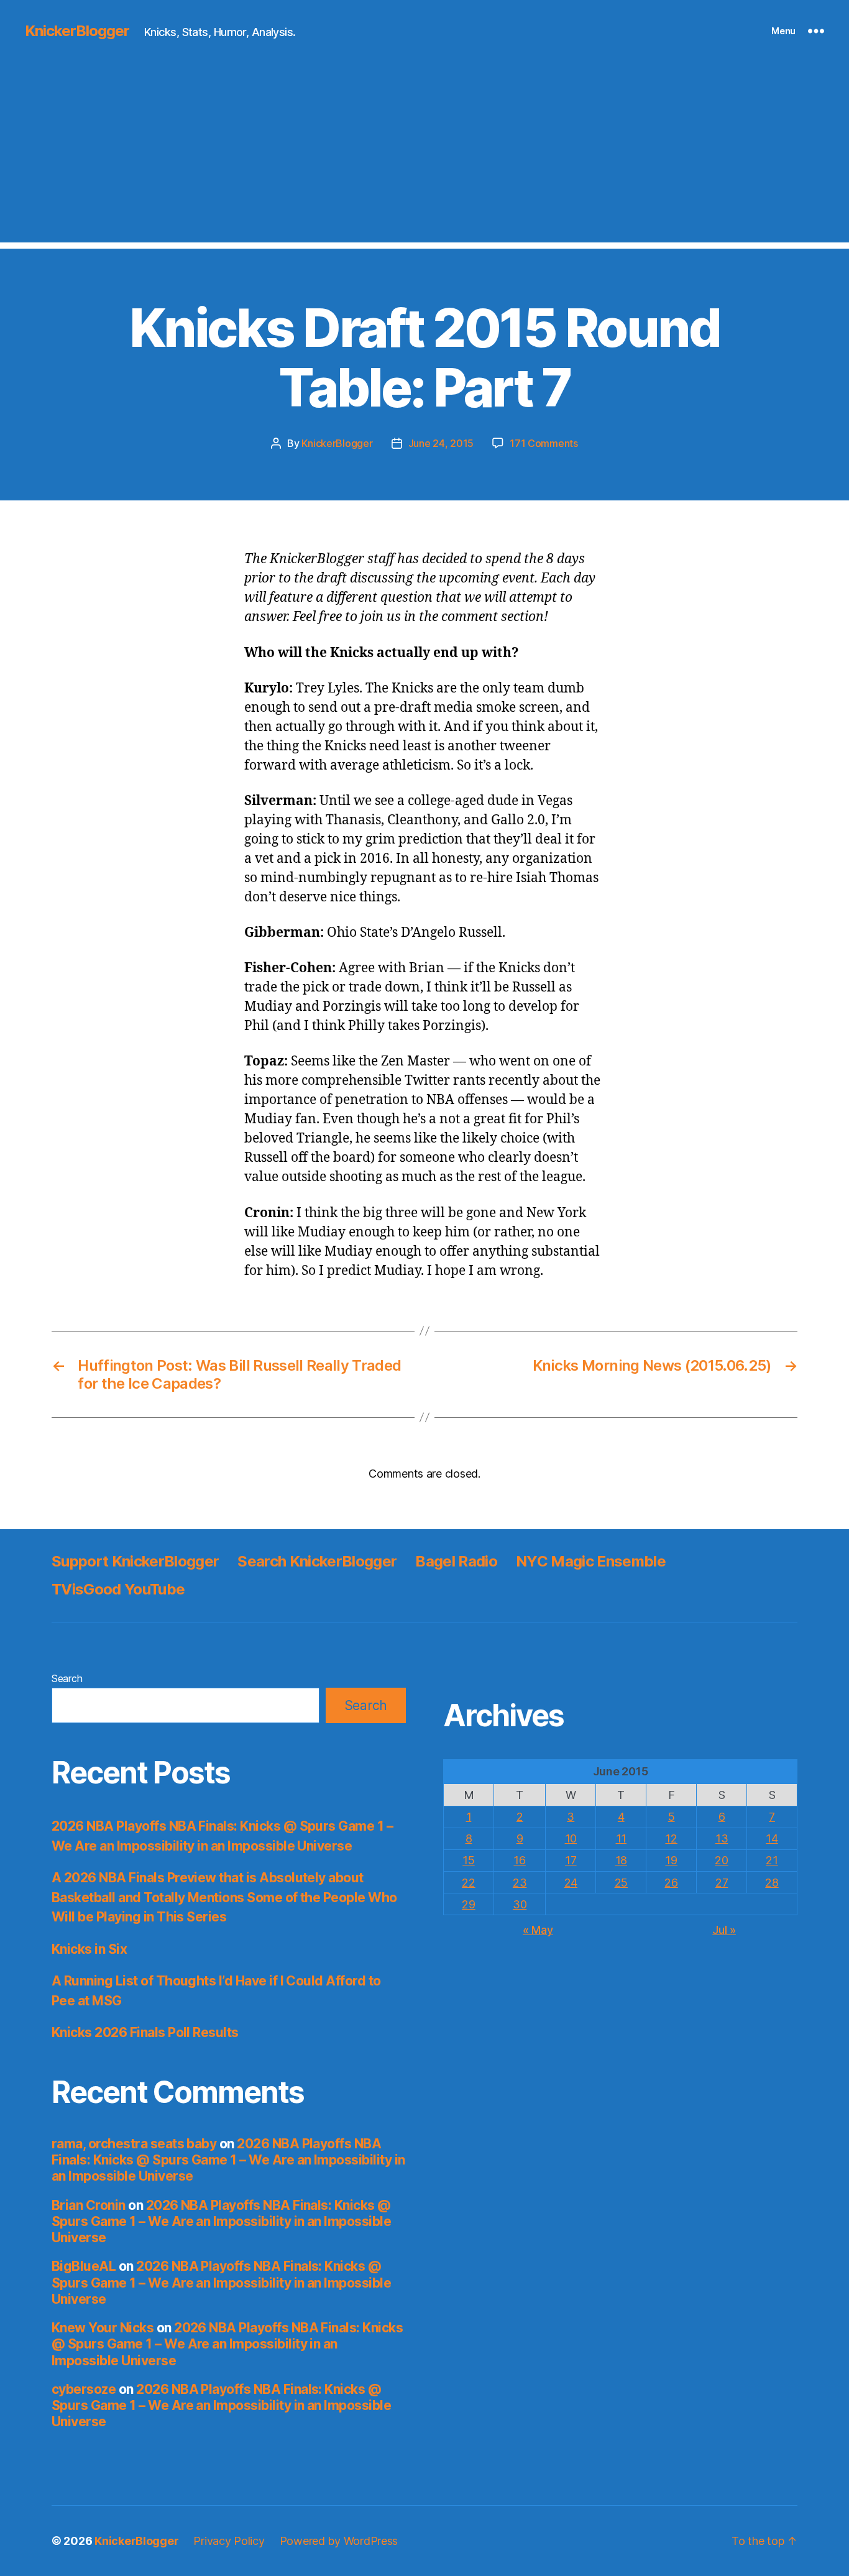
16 (519, 1860)
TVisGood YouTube (118, 1589)
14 (772, 1838)
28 (772, 1883)
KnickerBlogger (77, 31)
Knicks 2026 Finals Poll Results (145, 2032)
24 (571, 1883)
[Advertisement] (424, 155)
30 (520, 1904)
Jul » (724, 1930)
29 (468, 1904)
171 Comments (544, 443)
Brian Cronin (89, 2205)
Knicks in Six (89, 1949)
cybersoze (84, 2389)
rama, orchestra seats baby (134, 2144)
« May (538, 1930)
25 (621, 1883)
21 (772, 1860)
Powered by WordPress (339, 2541)
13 (722, 1838)
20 (721, 1860)
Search (67, 1678)
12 (671, 1838)
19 (671, 1860)
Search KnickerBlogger (317, 1561)
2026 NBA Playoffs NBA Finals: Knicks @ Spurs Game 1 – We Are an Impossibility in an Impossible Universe (228, 2160)
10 (571, 1838)
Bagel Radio (456, 1561)
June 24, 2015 (441, 443)
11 (621, 1838)
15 (468, 1860)
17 (571, 1860)
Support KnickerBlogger (135, 1561)
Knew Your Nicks (103, 2328)
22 (468, 1883)
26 (671, 1883)
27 (722, 1883)
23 (520, 1883)
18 (621, 1860)
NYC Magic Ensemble (591, 1561)
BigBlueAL (84, 2266)
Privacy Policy (229, 2541)
